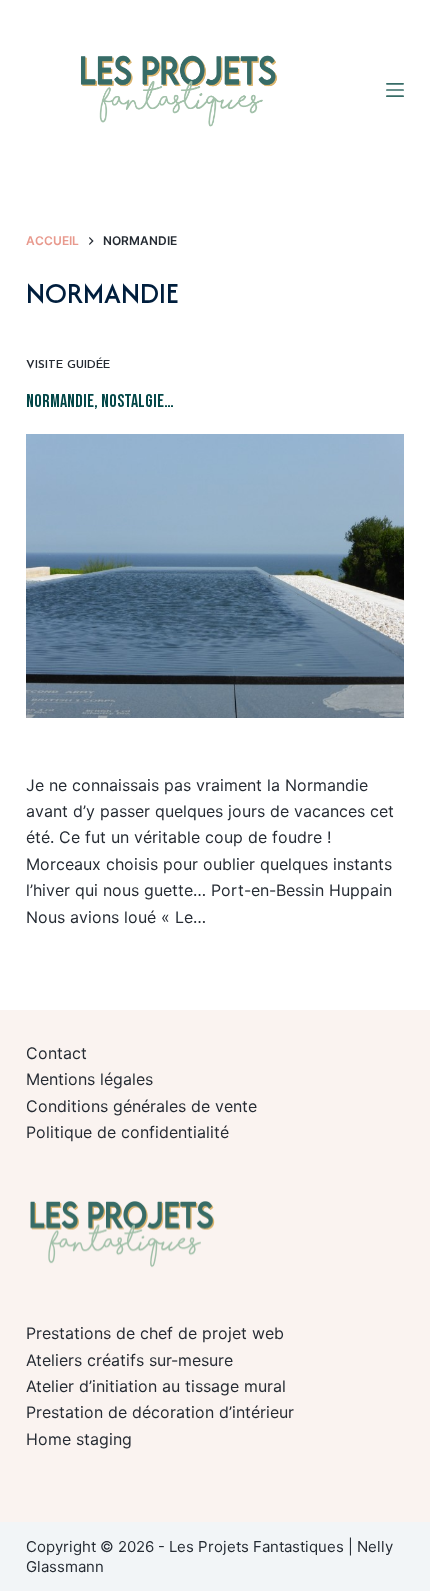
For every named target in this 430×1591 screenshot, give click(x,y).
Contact (56, 1053)
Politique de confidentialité (127, 1132)
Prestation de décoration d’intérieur (160, 1412)
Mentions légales (89, 1079)
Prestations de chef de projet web (155, 1333)
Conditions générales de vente (141, 1106)
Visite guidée (68, 365)
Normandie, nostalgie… (100, 401)
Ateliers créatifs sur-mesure (129, 1360)
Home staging (79, 1439)
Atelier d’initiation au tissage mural (156, 1386)
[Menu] (395, 90)
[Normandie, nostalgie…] (215, 576)
